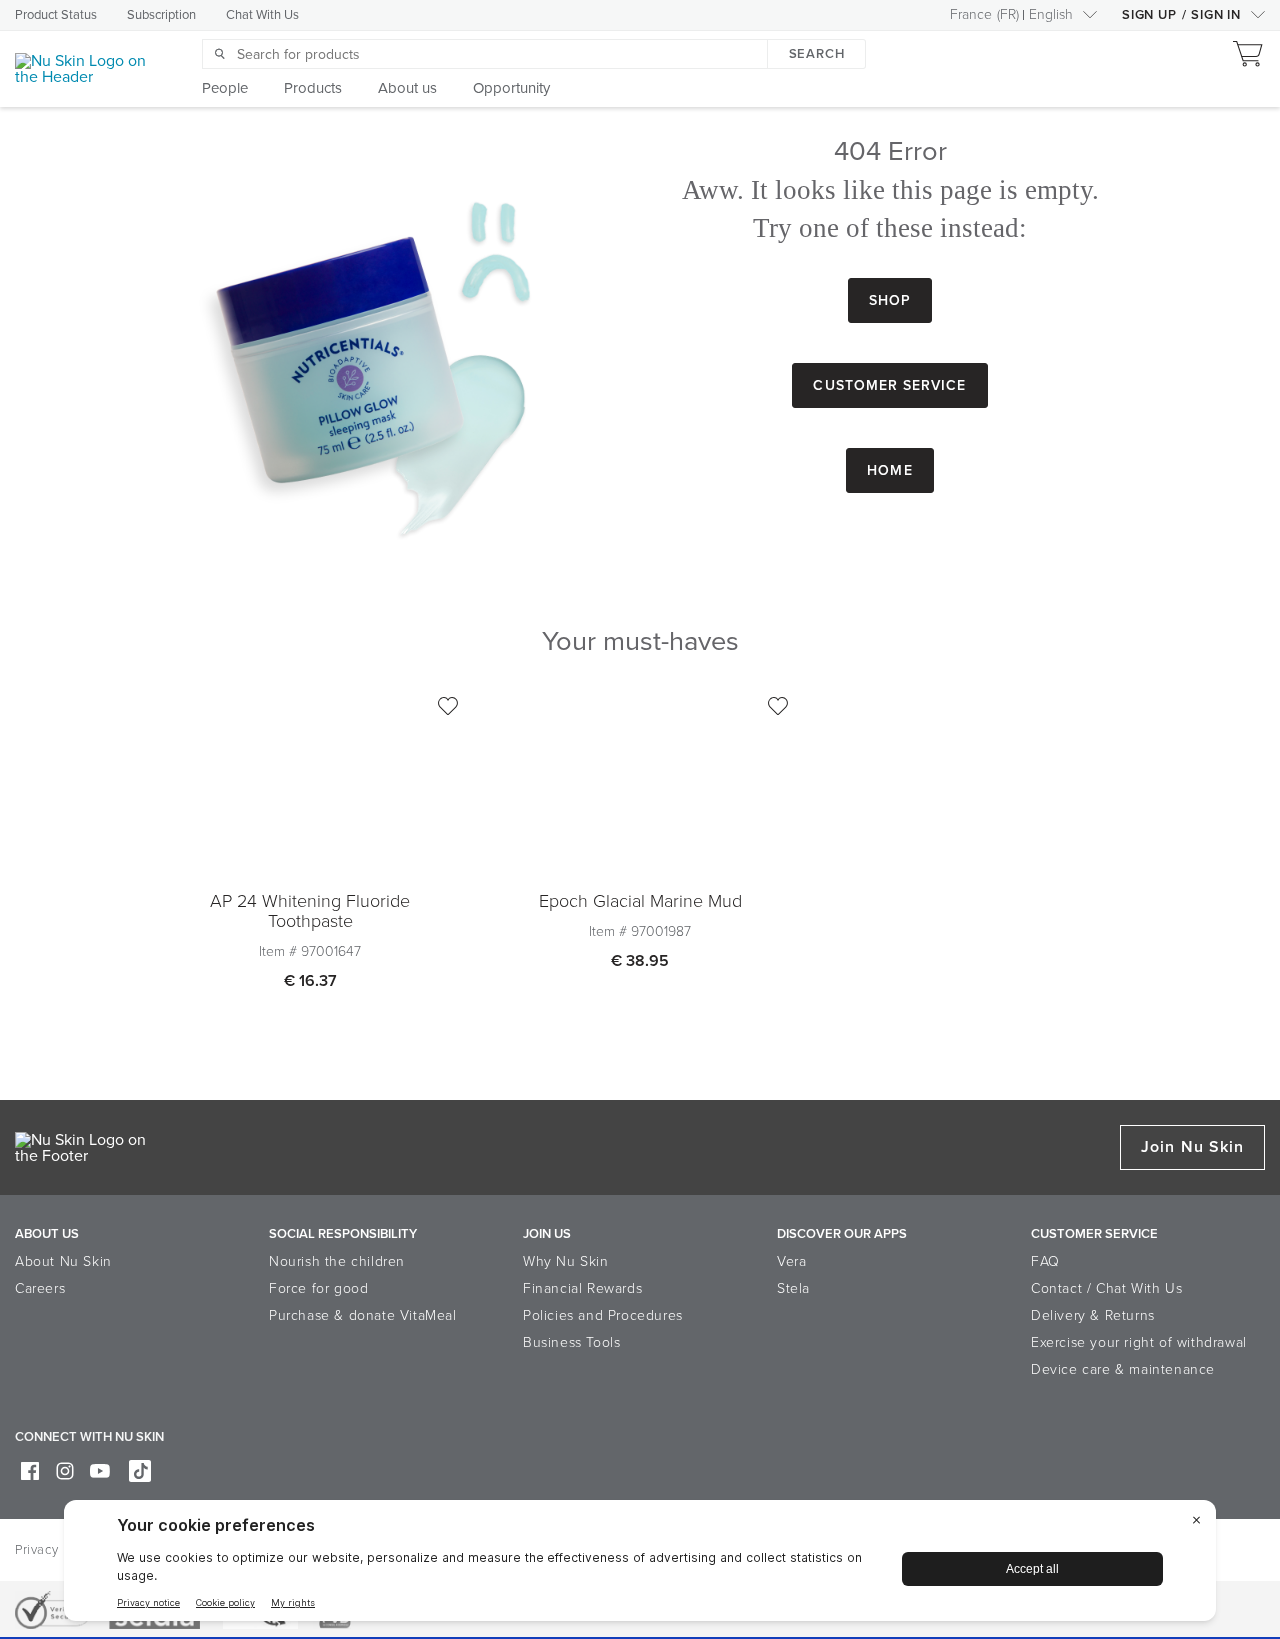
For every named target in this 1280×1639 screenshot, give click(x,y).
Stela (793, 1288)
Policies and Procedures (603, 1315)
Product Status (56, 15)
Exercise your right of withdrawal (1139, 1342)
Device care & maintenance (1123, 1369)
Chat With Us (262, 15)
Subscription (161, 15)
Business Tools (571, 1342)
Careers (40, 1288)
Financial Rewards (582, 1288)
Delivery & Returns (1093, 1315)
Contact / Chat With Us (1106, 1288)
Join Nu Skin (1192, 1147)
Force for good (318, 1288)
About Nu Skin (63, 1261)
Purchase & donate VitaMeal (363, 1315)
